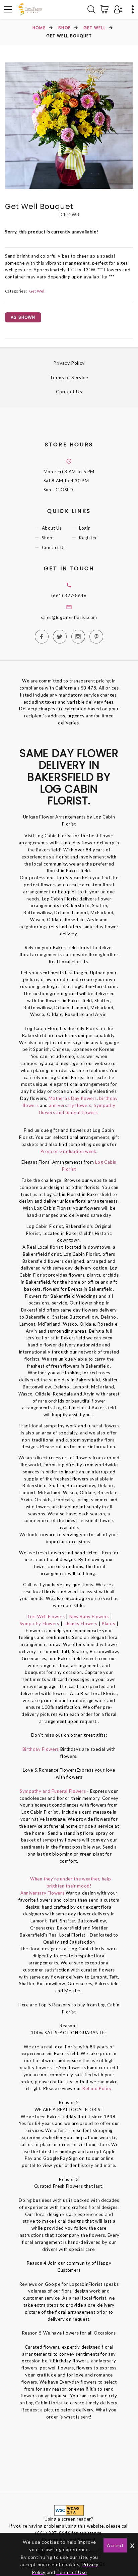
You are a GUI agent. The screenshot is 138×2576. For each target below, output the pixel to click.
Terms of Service (69, 377)
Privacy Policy (69, 363)
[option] (69, 125)
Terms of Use (72, 2572)
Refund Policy (97, 2088)
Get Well (94, 28)
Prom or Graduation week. (69, 1151)
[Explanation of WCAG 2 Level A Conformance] (69, 2510)
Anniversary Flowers (42, 1893)
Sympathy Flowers (40, 1624)
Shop (64, 28)
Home (39, 28)
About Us (52, 528)
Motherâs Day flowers (72, 1098)
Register (88, 538)
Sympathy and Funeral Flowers (53, 1791)
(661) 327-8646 (69, 595)
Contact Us (69, 391)
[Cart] (106, 9)
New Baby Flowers (89, 1616)
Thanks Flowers (81, 1624)
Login (85, 528)
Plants (108, 1624)
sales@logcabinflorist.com (69, 617)
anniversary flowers (70, 1105)
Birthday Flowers (41, 1749)
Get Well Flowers (46, 1616)
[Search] (91, 9)
